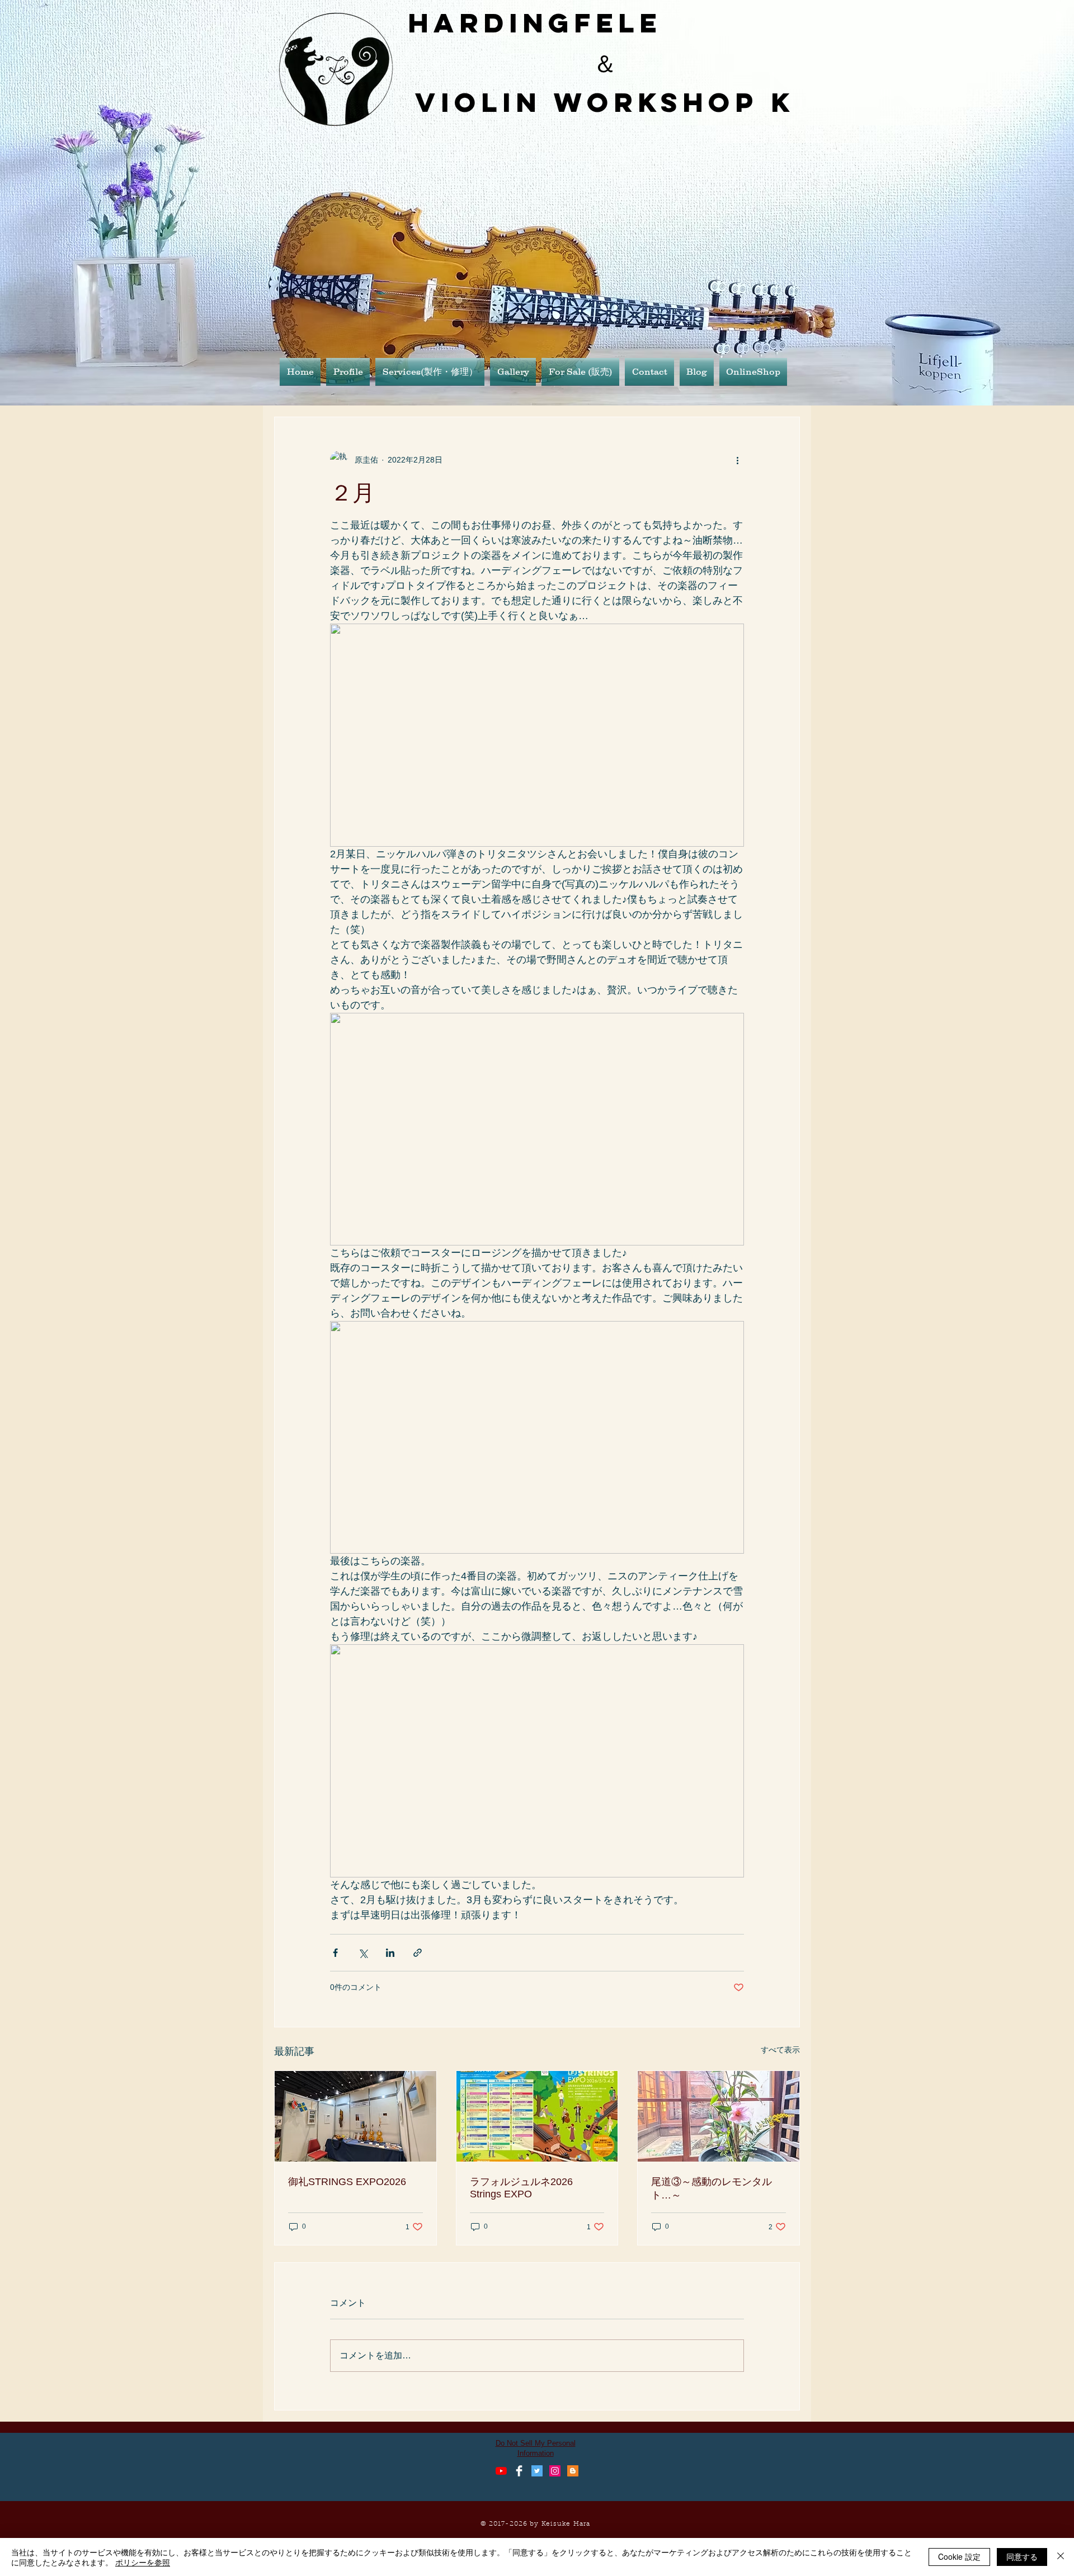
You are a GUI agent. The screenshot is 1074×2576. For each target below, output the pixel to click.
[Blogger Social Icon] (573, 2471)
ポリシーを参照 (143, 2562)
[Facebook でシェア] (335, 1953)
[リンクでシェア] (418, 1953)
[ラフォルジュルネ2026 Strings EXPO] (537, 2116)
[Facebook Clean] (519, 2471)
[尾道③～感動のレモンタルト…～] (719, 2116)
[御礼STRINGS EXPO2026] (355, 2116)
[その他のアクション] (737, 460)
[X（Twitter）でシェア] (363, 1953)
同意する (1022, 2556)
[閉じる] (1061, 2557)
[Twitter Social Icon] (537, 2471)
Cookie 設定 (959, 2556)
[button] (513, 372)
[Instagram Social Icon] (555, 2471)
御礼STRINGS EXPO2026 (347, 2182)
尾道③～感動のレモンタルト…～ (712, 2188)
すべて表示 (780, 2050)
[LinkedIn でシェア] (390, 1953)
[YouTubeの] (501, 2471)
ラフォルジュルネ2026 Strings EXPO (526, 2188)
